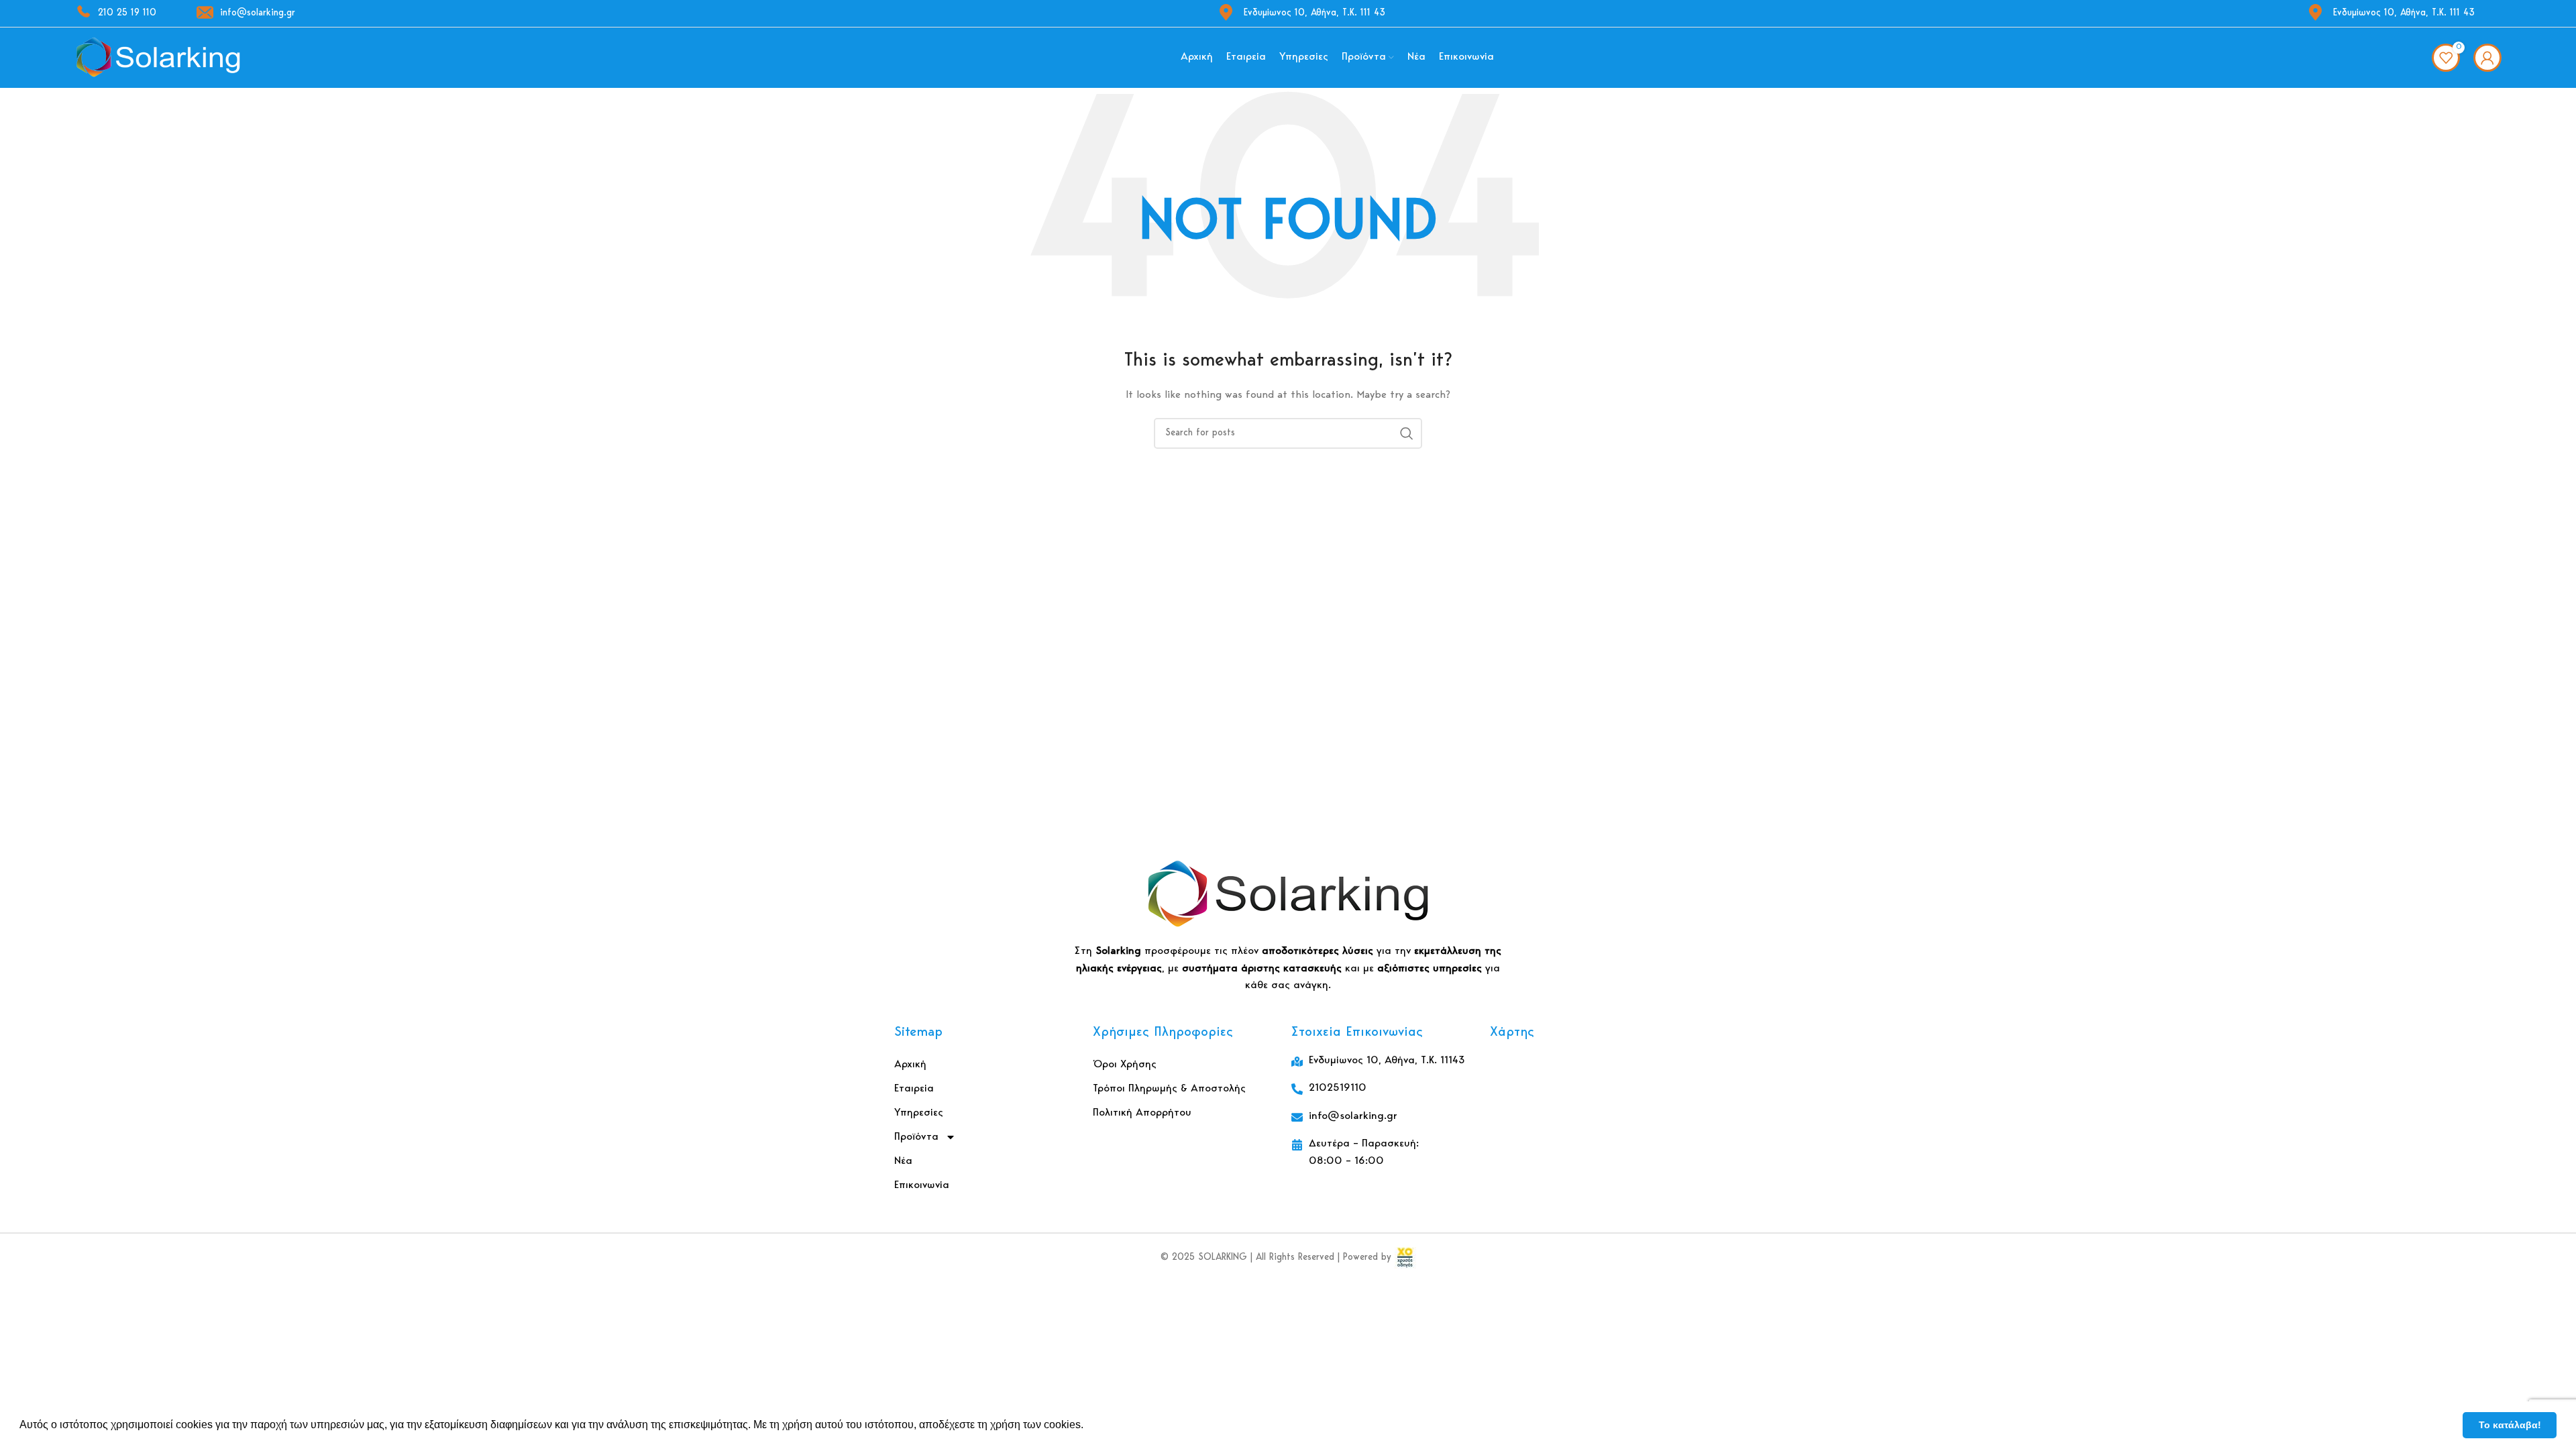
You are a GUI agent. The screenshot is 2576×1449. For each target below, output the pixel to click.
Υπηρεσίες (919, 1113)
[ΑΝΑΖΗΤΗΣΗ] (1407, 433)
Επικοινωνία (922, 1185)
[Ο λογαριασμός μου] (2487, 58)
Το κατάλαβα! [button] (2510, 1425)
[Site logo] (158, 58)
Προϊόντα (916, 1137)
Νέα (903, 1161)
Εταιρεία (914, 1089)
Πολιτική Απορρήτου (1142, 1113)
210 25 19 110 (127, 13)
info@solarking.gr (258, 13)
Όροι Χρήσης (1125, 1065)
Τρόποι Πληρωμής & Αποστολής (1169, 1089)
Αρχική (910, 1065)
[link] (1405, 1258)
